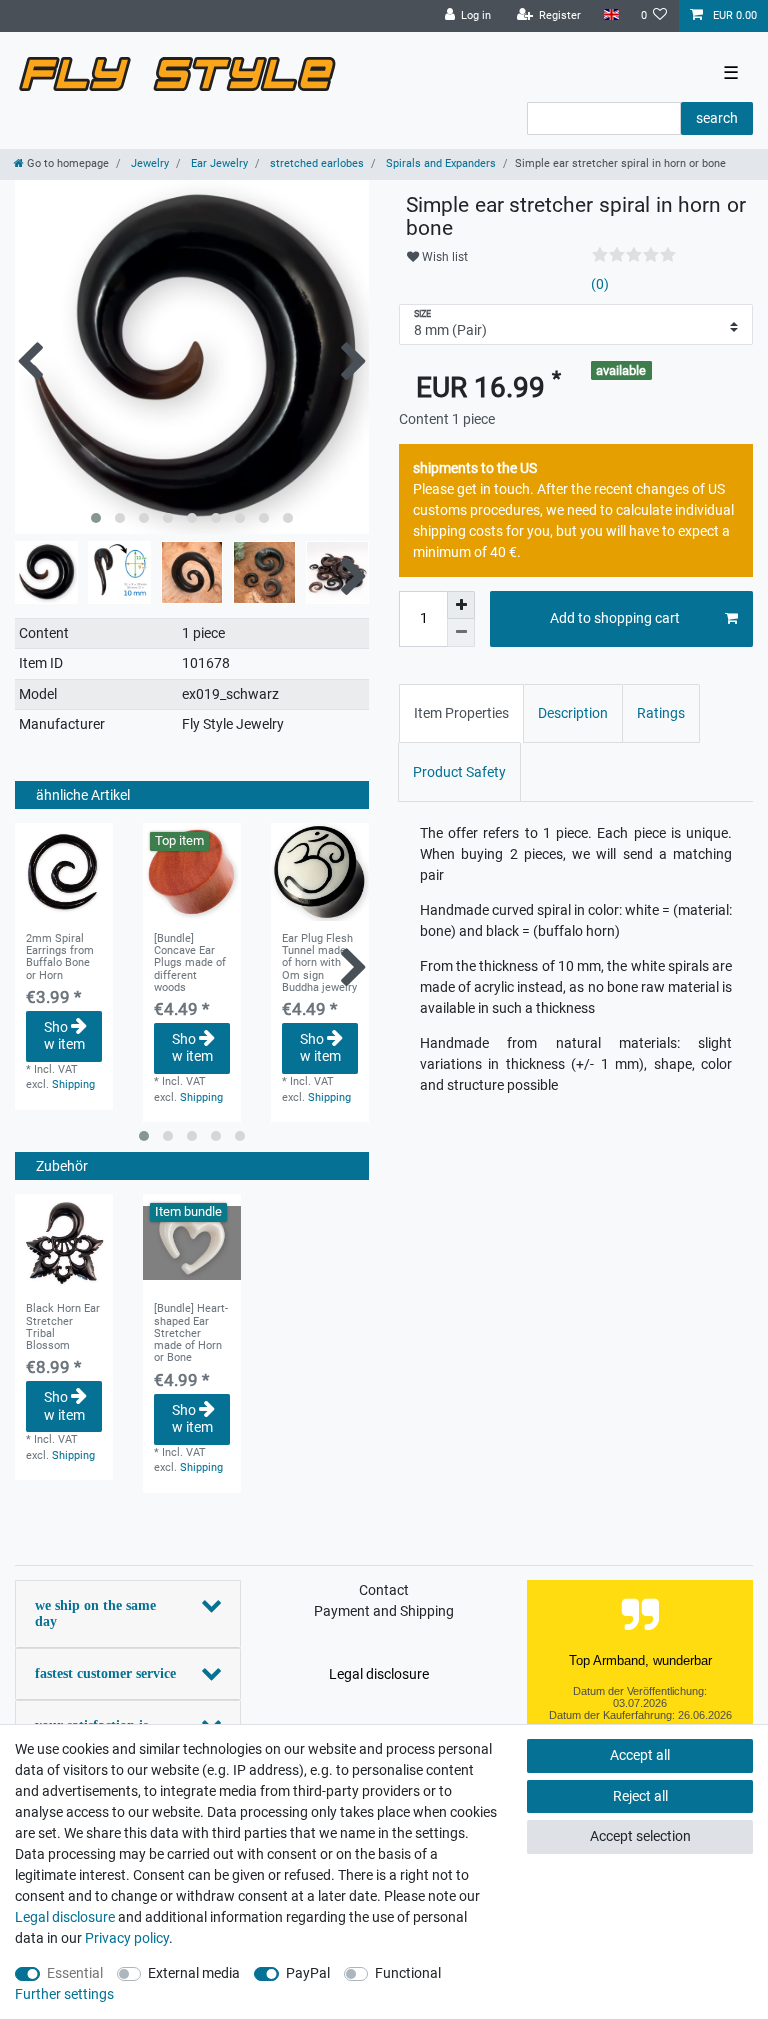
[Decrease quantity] (461, 633)
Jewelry (148, 163)
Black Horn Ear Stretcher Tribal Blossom (63, 1327)
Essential (75, 1973)
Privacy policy (127, 1938)
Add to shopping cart (615, 618)
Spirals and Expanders (439, 163)
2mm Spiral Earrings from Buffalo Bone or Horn (60, 957)
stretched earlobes (315, 163)
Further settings (64, 1994)
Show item (64, 1036)
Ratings (661, 713)
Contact (384, 1590)
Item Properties (461, 713)
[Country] (610, 15)
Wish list (443, 257)
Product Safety (459, 772)
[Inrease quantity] (461, 605)
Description (573, 713)
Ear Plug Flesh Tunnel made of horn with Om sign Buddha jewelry (319, 963)
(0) (600, 284)
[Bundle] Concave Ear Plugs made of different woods (190, 963)
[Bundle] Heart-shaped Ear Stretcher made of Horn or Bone (191, 1333)
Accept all (640, 1755)
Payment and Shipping (384, 1611)
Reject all (640, 1796)
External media (194, 1973)
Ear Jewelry (218, 163)
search (717, 118)
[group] (64, 1243)
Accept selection (640, 1836)
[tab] (461, 713)
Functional (408, 1973)
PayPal (308, 1973)
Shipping (73, 1084)
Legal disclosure (379, 1674)
